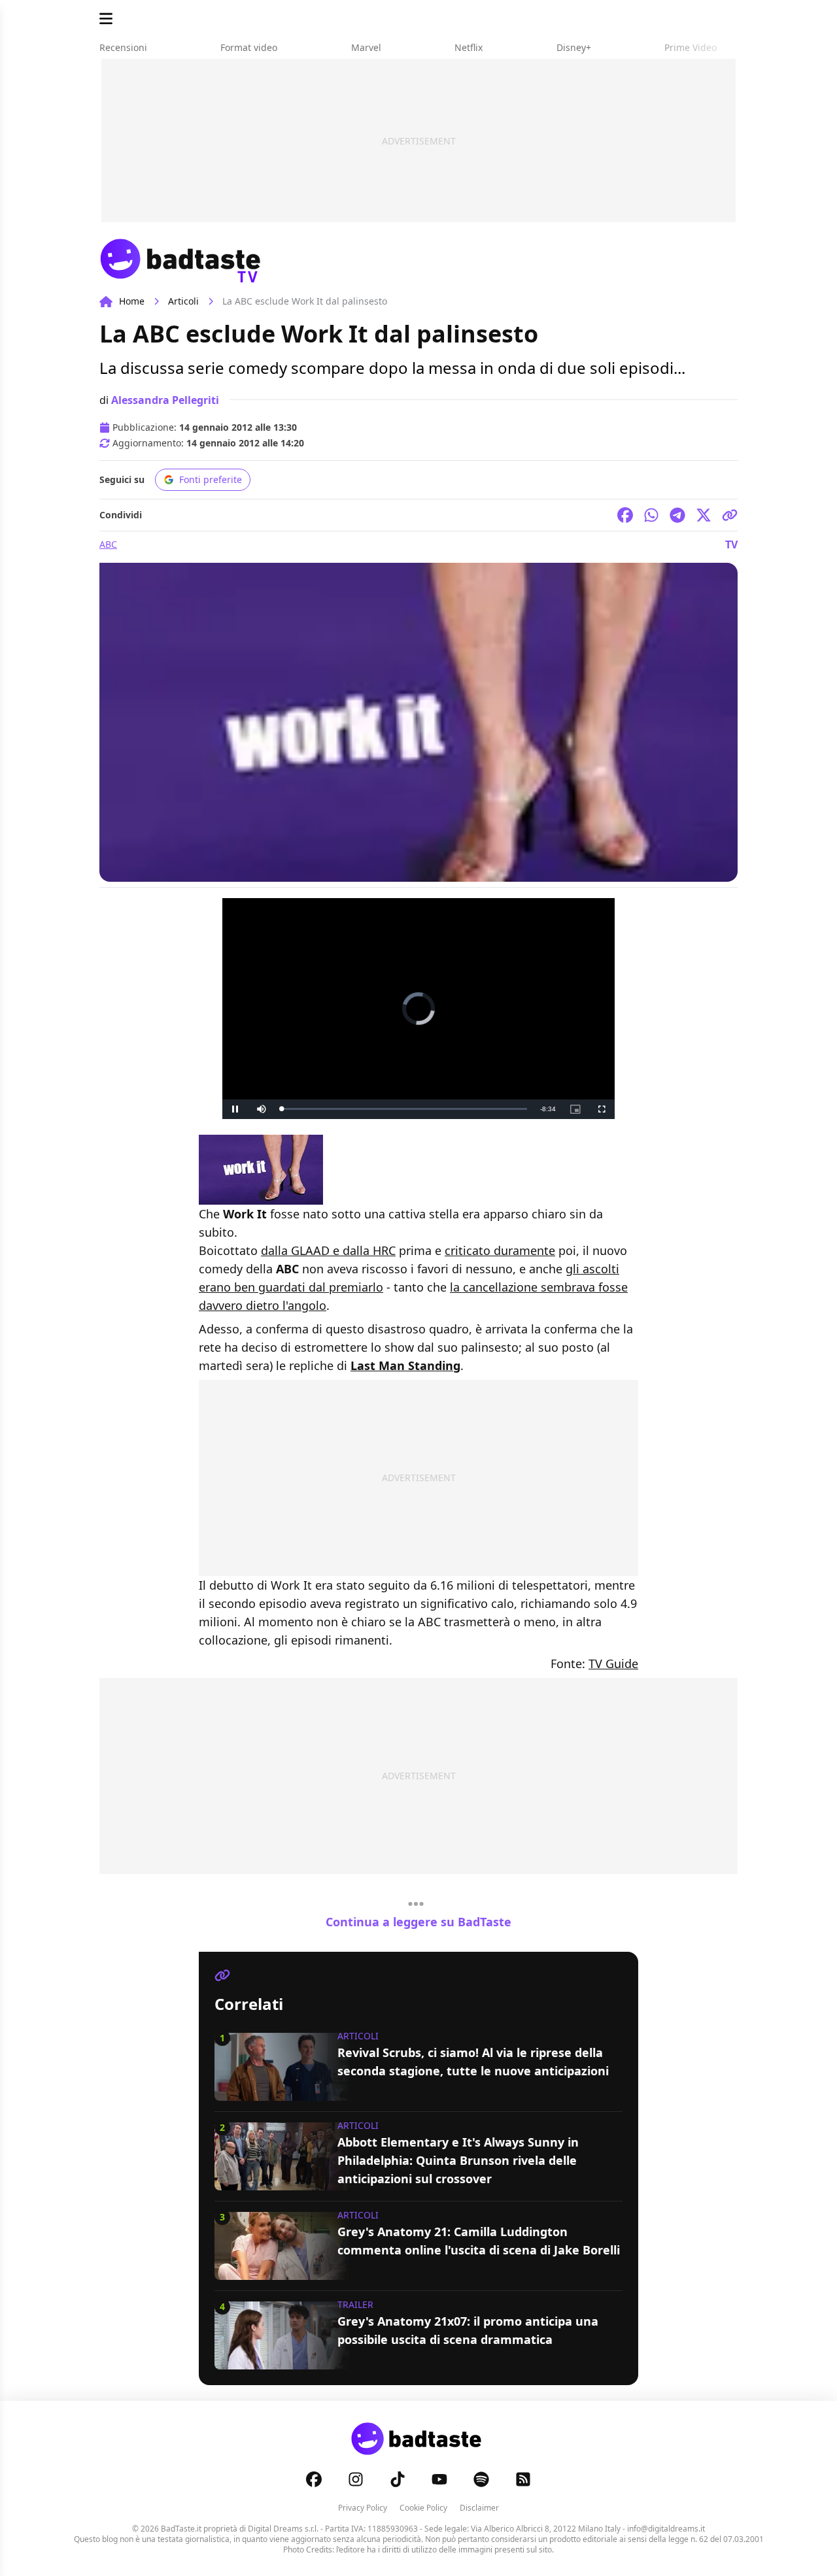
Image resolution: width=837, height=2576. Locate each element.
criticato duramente (500, 1250)
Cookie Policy (423, 2508)
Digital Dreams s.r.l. (283, 2529)
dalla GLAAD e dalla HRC (328, 1250)
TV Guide (613, 1664)
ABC (108, 544)
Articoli (183, 301)
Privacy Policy (363, 2508)
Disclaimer (479, 2508)
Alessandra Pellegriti (165, 400)
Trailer (355, 2304)
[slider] (404, 1109)
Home (132, 301)
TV (731, 544)
